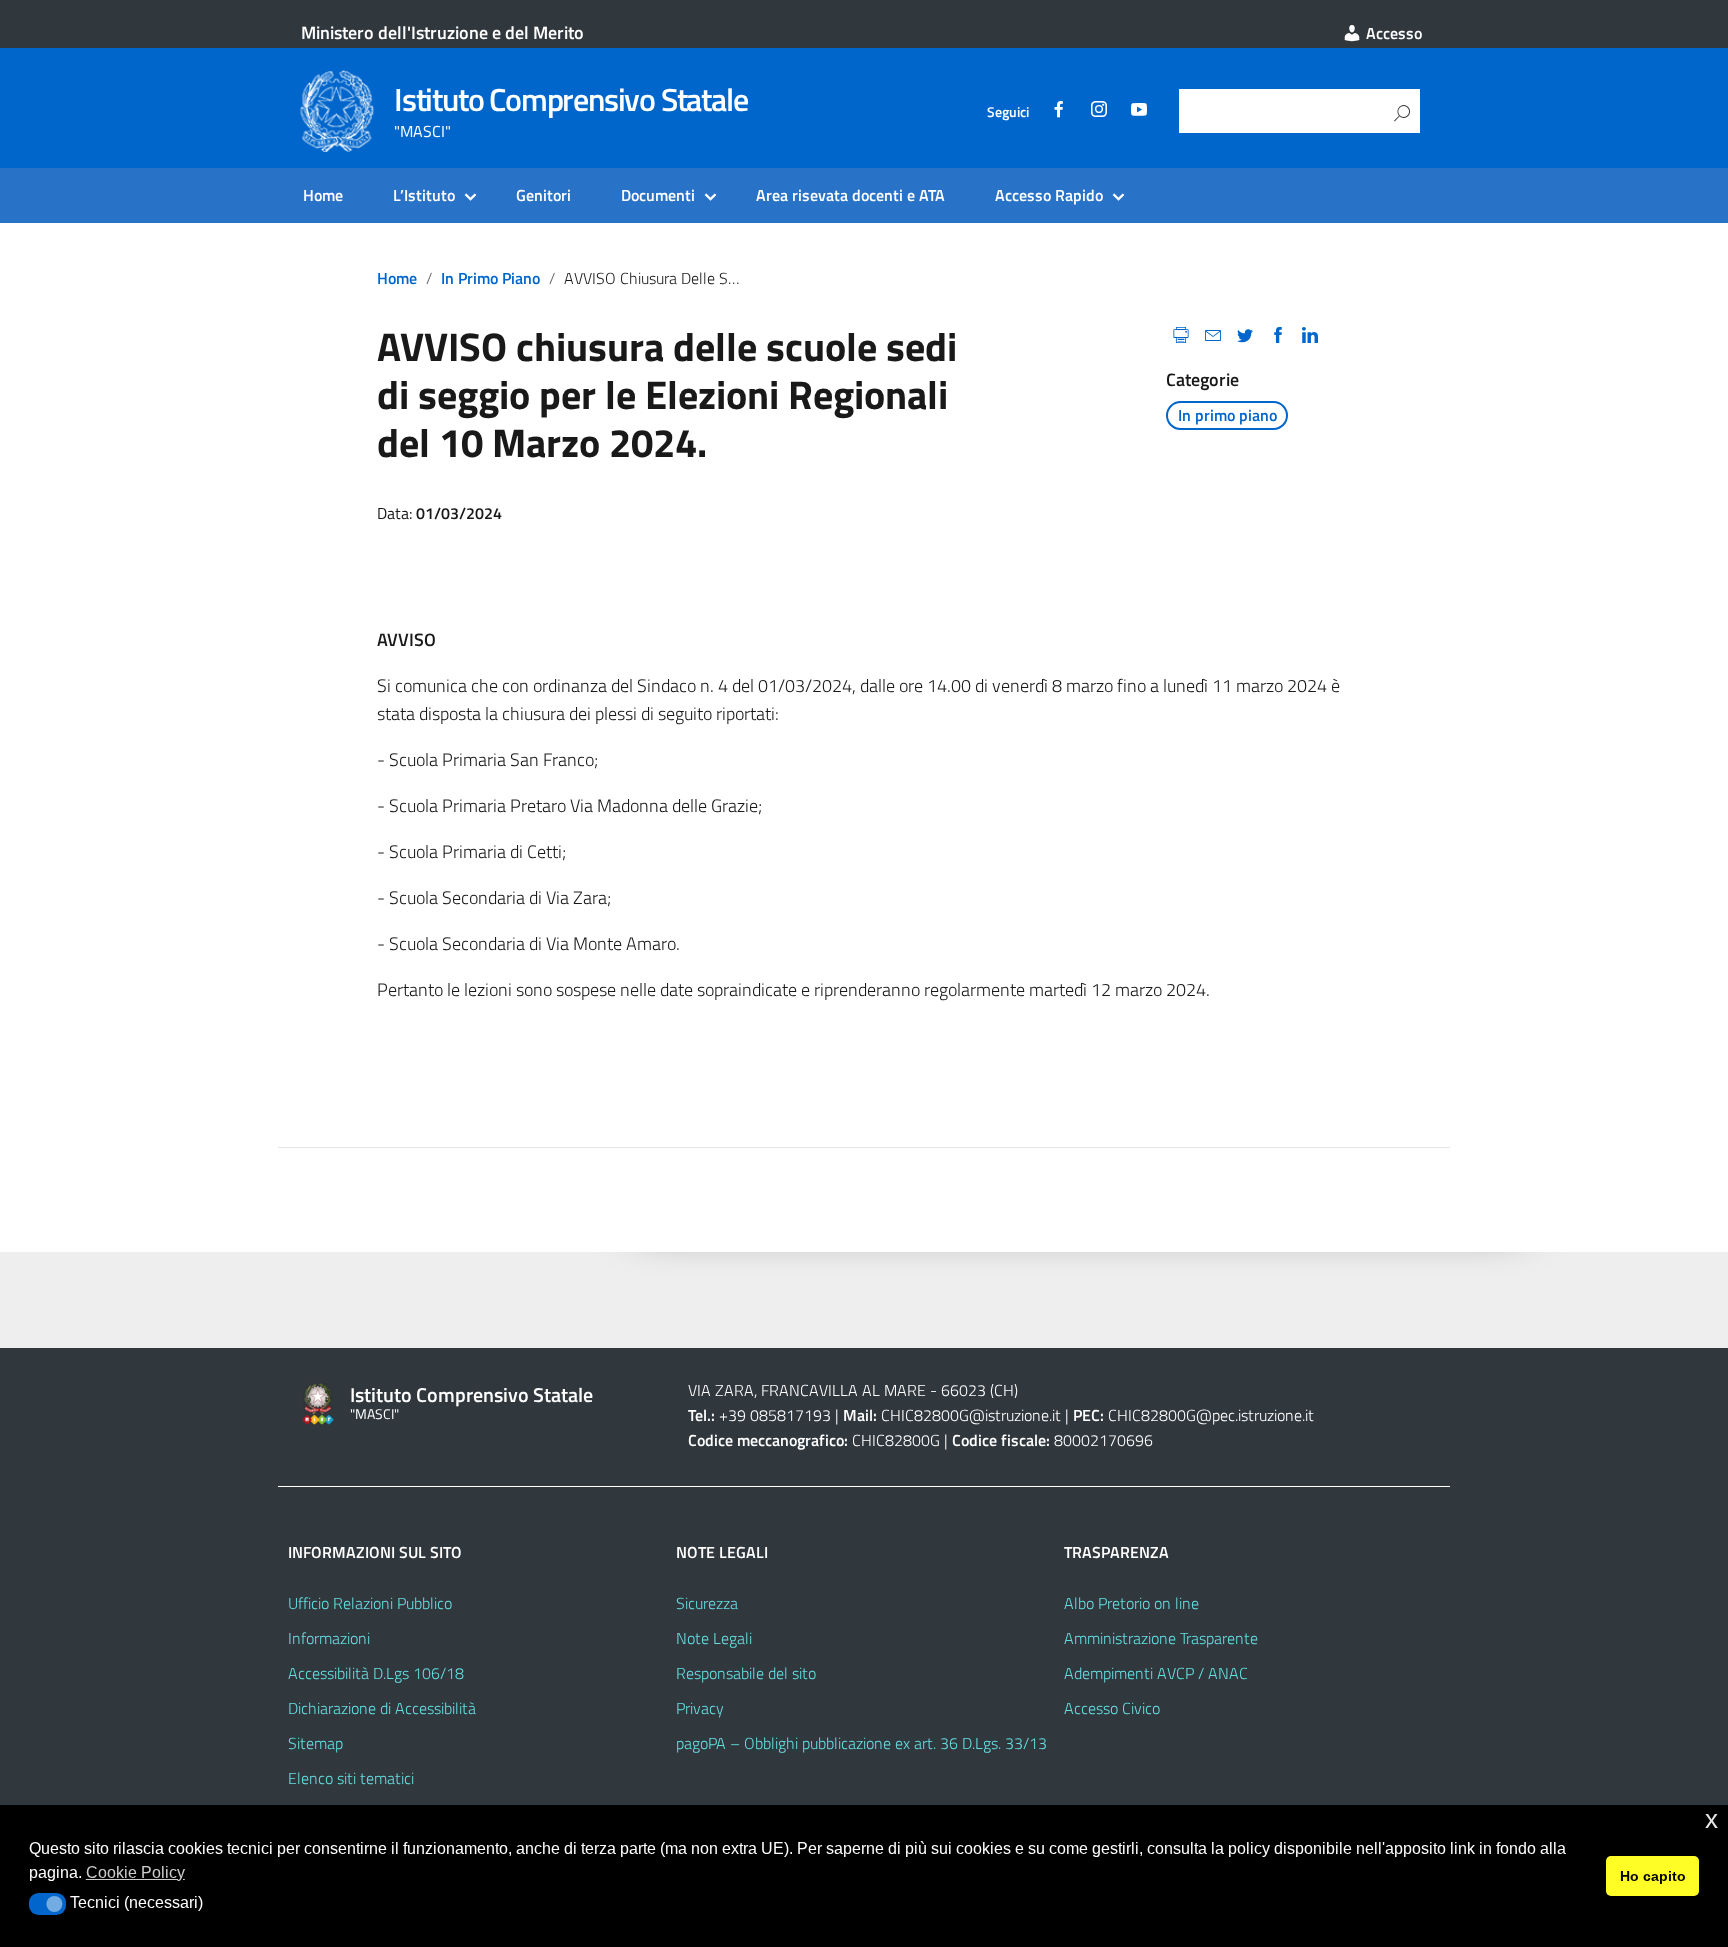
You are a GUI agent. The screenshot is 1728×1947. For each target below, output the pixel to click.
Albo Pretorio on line (1131, 1603)
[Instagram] (1099, 112)
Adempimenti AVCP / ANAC (1156, 1673)
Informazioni (329, 1638)
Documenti (658, 195)
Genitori (543, 195)
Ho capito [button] (1653, 1876)
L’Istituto (424, 195)
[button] (47, 1904)
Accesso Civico (1112, 1708)
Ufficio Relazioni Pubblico (370, 1603)
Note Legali (714, 1638)
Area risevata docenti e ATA (850, 195)
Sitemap (315, 1743)
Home (323, 195)
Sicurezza (707, 1603)
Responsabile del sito (746, 1673)
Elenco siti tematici (351, 1778)
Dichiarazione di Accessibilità (382, 1708)
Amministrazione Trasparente (1161, 1638)
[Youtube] (1139, 112)
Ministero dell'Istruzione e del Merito (442, 32)
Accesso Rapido (1049, 195)
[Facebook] (1059, 112)
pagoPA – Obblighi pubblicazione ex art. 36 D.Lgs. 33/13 (861, 1743)
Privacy (700, 1708)
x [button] (1711, 1819)
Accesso (1392, 33)
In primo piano (490, 278)
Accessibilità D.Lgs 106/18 (376, 1673)
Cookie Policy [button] (135, 1872)
